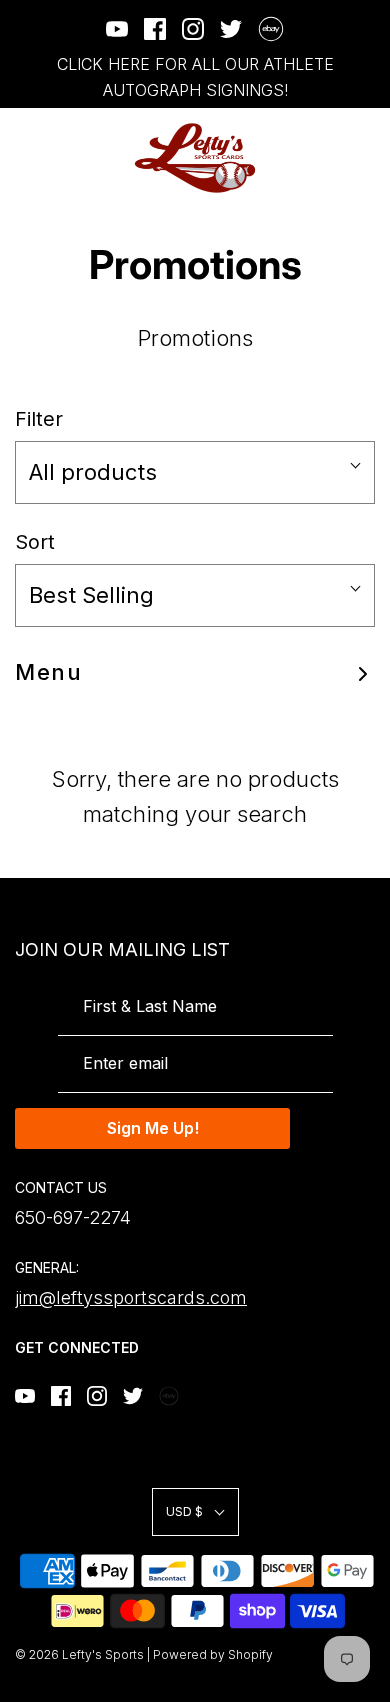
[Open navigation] (27, 158)
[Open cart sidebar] (362, 158)
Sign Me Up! (153, 1128)
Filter (39, 419)
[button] (195, 472)
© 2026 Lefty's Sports (79, 1654)
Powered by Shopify (213, 1654)
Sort (35, 542)
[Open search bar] (307, 158)
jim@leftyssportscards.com (131, 1297)
